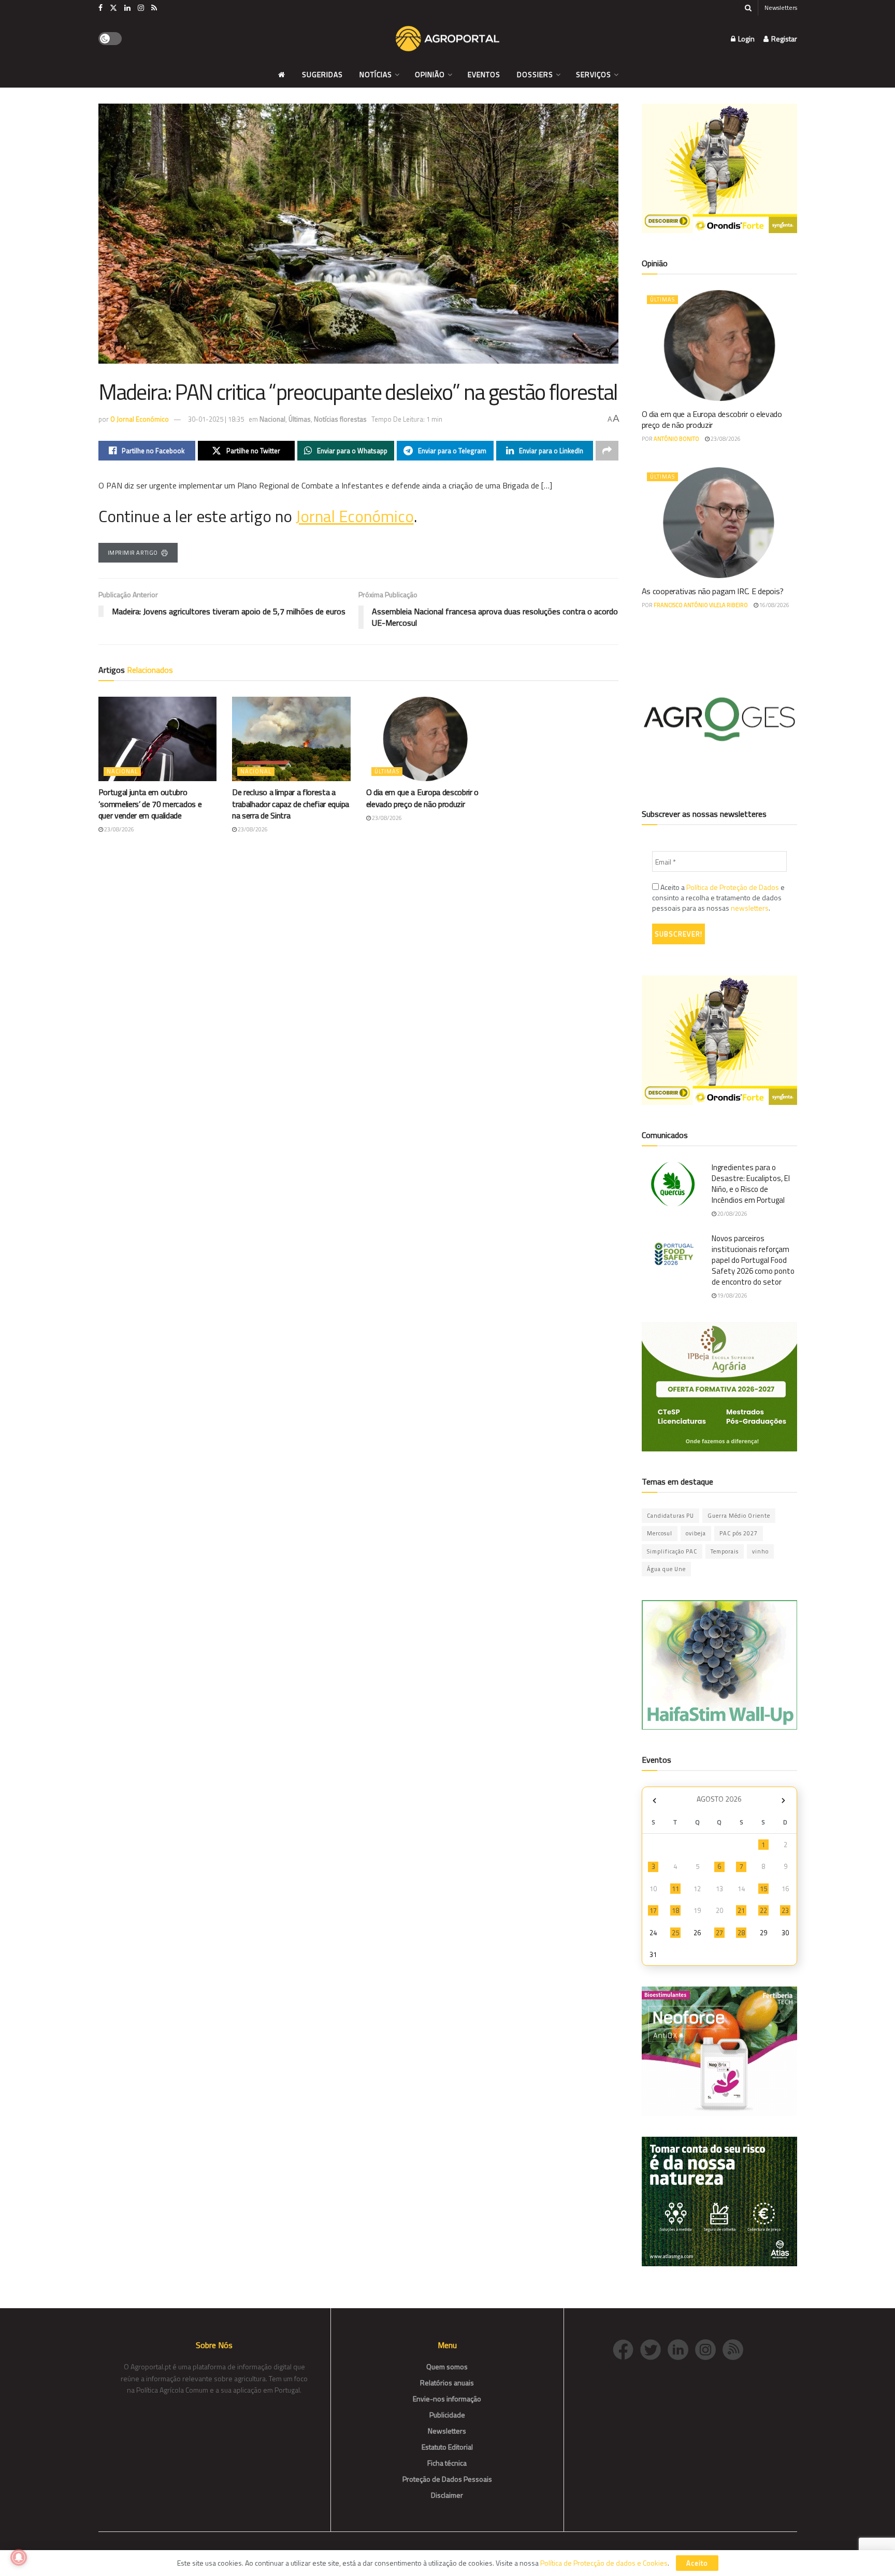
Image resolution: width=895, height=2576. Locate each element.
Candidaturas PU (670, 1516)
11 (675, 1889)
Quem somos (447, 2366)
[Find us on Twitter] (113, 8)
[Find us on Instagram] (141, 8)
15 (763, 1889)
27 (719, 1933)
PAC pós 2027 (739, 1533)
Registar (783, 39)
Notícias (376, 74)
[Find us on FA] (100, 8)
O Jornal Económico (140, 419)
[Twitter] (654, 2348)
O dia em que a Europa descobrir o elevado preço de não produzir (422, 798)
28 (741, 1933)
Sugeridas (322, 74)
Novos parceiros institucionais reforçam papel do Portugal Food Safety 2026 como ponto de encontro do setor (753, 1260)
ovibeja (696, 1533)
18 (675, 1910)
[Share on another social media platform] (607, 451)
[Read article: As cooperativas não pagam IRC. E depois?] (719, 523)
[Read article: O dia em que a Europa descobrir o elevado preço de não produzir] (425, 739)
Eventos (484, 74)
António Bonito (676, 439)
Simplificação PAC (672, 1551)
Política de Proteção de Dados (733, 887)
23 (785, 1910)
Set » (783, 1800)
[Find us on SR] (154, 8)
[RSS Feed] (735, 2348)
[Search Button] (748, 8)
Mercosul (660, 1533)
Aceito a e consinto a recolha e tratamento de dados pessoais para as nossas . (718, 898)
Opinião (430, 74)
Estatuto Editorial (447, 2447)
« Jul (655, 1800)
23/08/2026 (119, 829)
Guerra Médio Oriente (739, 1516)
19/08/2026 (732, 1296)
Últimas (300, 419)
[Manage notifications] (19, 2557)
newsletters (750, 908)
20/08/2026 (732, 1214)
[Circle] (681, 2348)
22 (763, 1910)
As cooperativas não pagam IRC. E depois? (713, 591)
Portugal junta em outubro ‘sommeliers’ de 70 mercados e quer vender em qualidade (150, 804)
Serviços (594, 74)
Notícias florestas (340, 419)
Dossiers (535, 74)
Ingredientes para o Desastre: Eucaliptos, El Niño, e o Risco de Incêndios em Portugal (751, 1184)
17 (653, 1910)
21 (741, 1910)
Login (746, 39)
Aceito (697, 2563)
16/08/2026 (774, 605)
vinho (760, 1551)
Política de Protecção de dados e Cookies (604, 2563)
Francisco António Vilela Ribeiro (701, 605)
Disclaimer (447, 2495)
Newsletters (781, 8)
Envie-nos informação (447, 2399)
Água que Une (666, 1569)
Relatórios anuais (447, 2383)
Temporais (725, 1551)
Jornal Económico (355, 516)
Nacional (272, 419)
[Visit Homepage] (447, 39)
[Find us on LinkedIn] (127, 8)
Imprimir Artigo (133, 553)
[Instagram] (709, 2348)
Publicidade (447, 2415)
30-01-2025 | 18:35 (216, 419)
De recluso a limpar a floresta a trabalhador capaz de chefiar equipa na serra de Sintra (291, 804)
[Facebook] (626, 2348)
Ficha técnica (447, 2463)
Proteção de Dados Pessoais (447, 2479)
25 (675, 1933)
